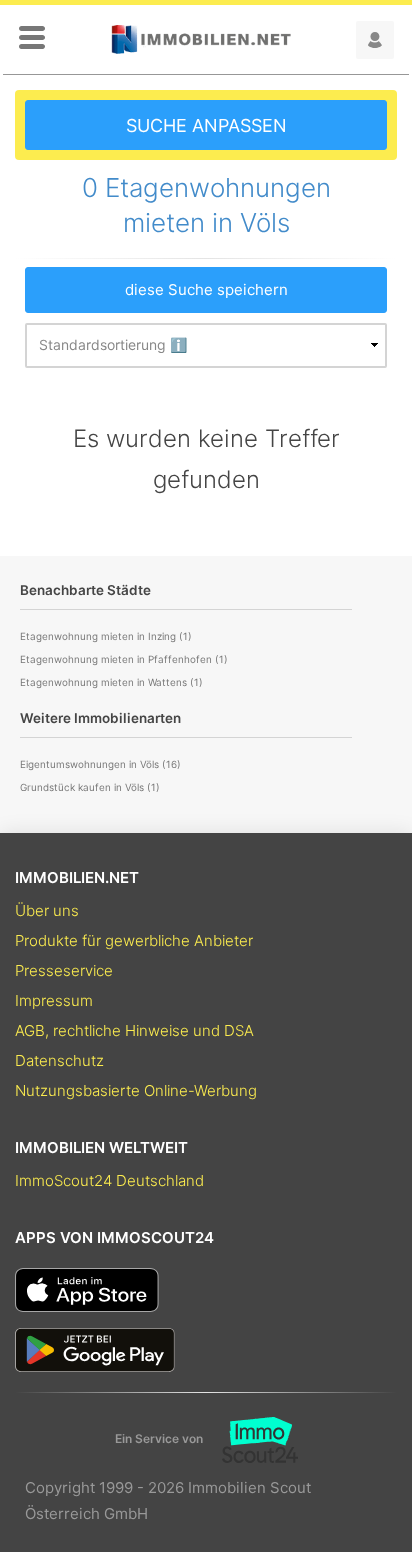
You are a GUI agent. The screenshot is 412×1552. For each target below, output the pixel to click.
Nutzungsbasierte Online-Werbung (136, 1090)
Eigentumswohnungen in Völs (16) (100, 764)
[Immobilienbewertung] (250, 1439)
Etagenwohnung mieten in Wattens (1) (111, 682)
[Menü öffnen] (32, 39)
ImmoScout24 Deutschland (109, 1180)
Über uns (47, 910)
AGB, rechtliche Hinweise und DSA (134, 1030)
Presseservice (64, 970)
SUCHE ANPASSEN (206, 125)
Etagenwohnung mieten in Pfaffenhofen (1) (124, 659)
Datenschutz (59, 1060)
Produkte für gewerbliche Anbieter (134, 940)
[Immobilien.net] (201, 39)
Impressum (54, 1000)
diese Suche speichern (206, 289)
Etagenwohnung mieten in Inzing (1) (106, 636)
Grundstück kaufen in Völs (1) (90, 787)
